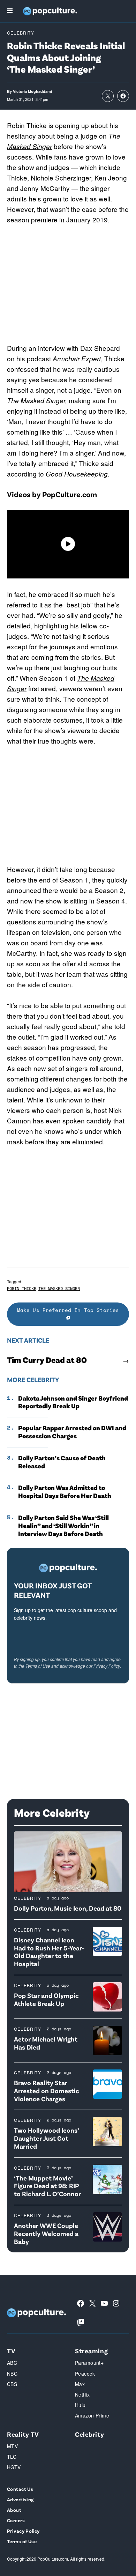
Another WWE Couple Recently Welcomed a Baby (46, 2233)
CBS (12, 2384)
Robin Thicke (22, 1288)
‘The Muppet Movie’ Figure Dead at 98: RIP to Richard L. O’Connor (47, 2186)
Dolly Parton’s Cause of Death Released (62, 1462)
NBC (12, 2374)
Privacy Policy (107, 1666)
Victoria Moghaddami (32, 91)
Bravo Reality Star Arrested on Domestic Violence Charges (47, 2091)
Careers (16, 2520)
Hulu (80, 2405)
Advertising (20, 2499)
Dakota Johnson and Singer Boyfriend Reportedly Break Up (73, 1402)
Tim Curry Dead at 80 (47, 1360)
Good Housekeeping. (78, 474)
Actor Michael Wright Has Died (46, 2043)
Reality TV (23, 2434)
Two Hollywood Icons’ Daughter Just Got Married (46, 2138)
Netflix (82, 2394)
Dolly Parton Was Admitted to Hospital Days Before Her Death (65, 1492)
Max (80, 2384)
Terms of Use (38, 1666)
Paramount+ (89, 2363)
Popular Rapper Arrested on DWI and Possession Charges (72, 1432)
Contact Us (20, 2489)
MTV (12, 2446)
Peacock (85, 2374)
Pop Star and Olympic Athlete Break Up (46, 1999)
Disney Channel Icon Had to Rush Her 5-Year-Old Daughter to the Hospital (49, 1952)
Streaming (91, 2351)
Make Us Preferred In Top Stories (68, 1310)
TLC (12, 2457)
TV (11, 2351)
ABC (12, 2363)
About (14, 2510)
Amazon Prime (92, 2415)
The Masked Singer (59, 1288)
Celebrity (21, 33)
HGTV (14, 2467)
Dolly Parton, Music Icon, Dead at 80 (68, 1908)
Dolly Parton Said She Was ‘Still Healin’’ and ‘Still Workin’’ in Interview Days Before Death (63, 1526)
